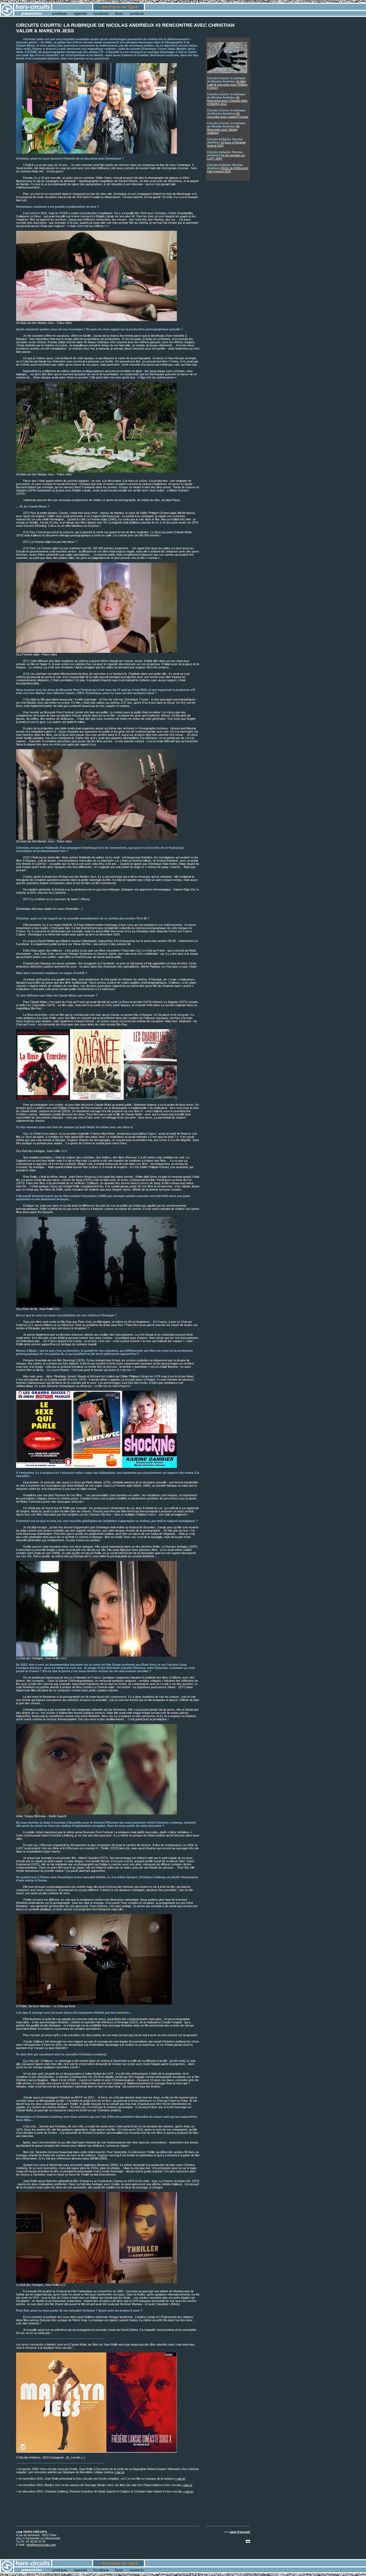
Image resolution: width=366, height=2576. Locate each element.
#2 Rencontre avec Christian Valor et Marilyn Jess (227, 101)
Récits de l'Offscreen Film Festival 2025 (228, 170)
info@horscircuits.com (41, 2545)
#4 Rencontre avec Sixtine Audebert (223, 130)
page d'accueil (240, 2532)
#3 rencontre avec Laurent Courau (228, 115)
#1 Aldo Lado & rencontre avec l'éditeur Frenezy (227, 85)
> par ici (119, 2472)
